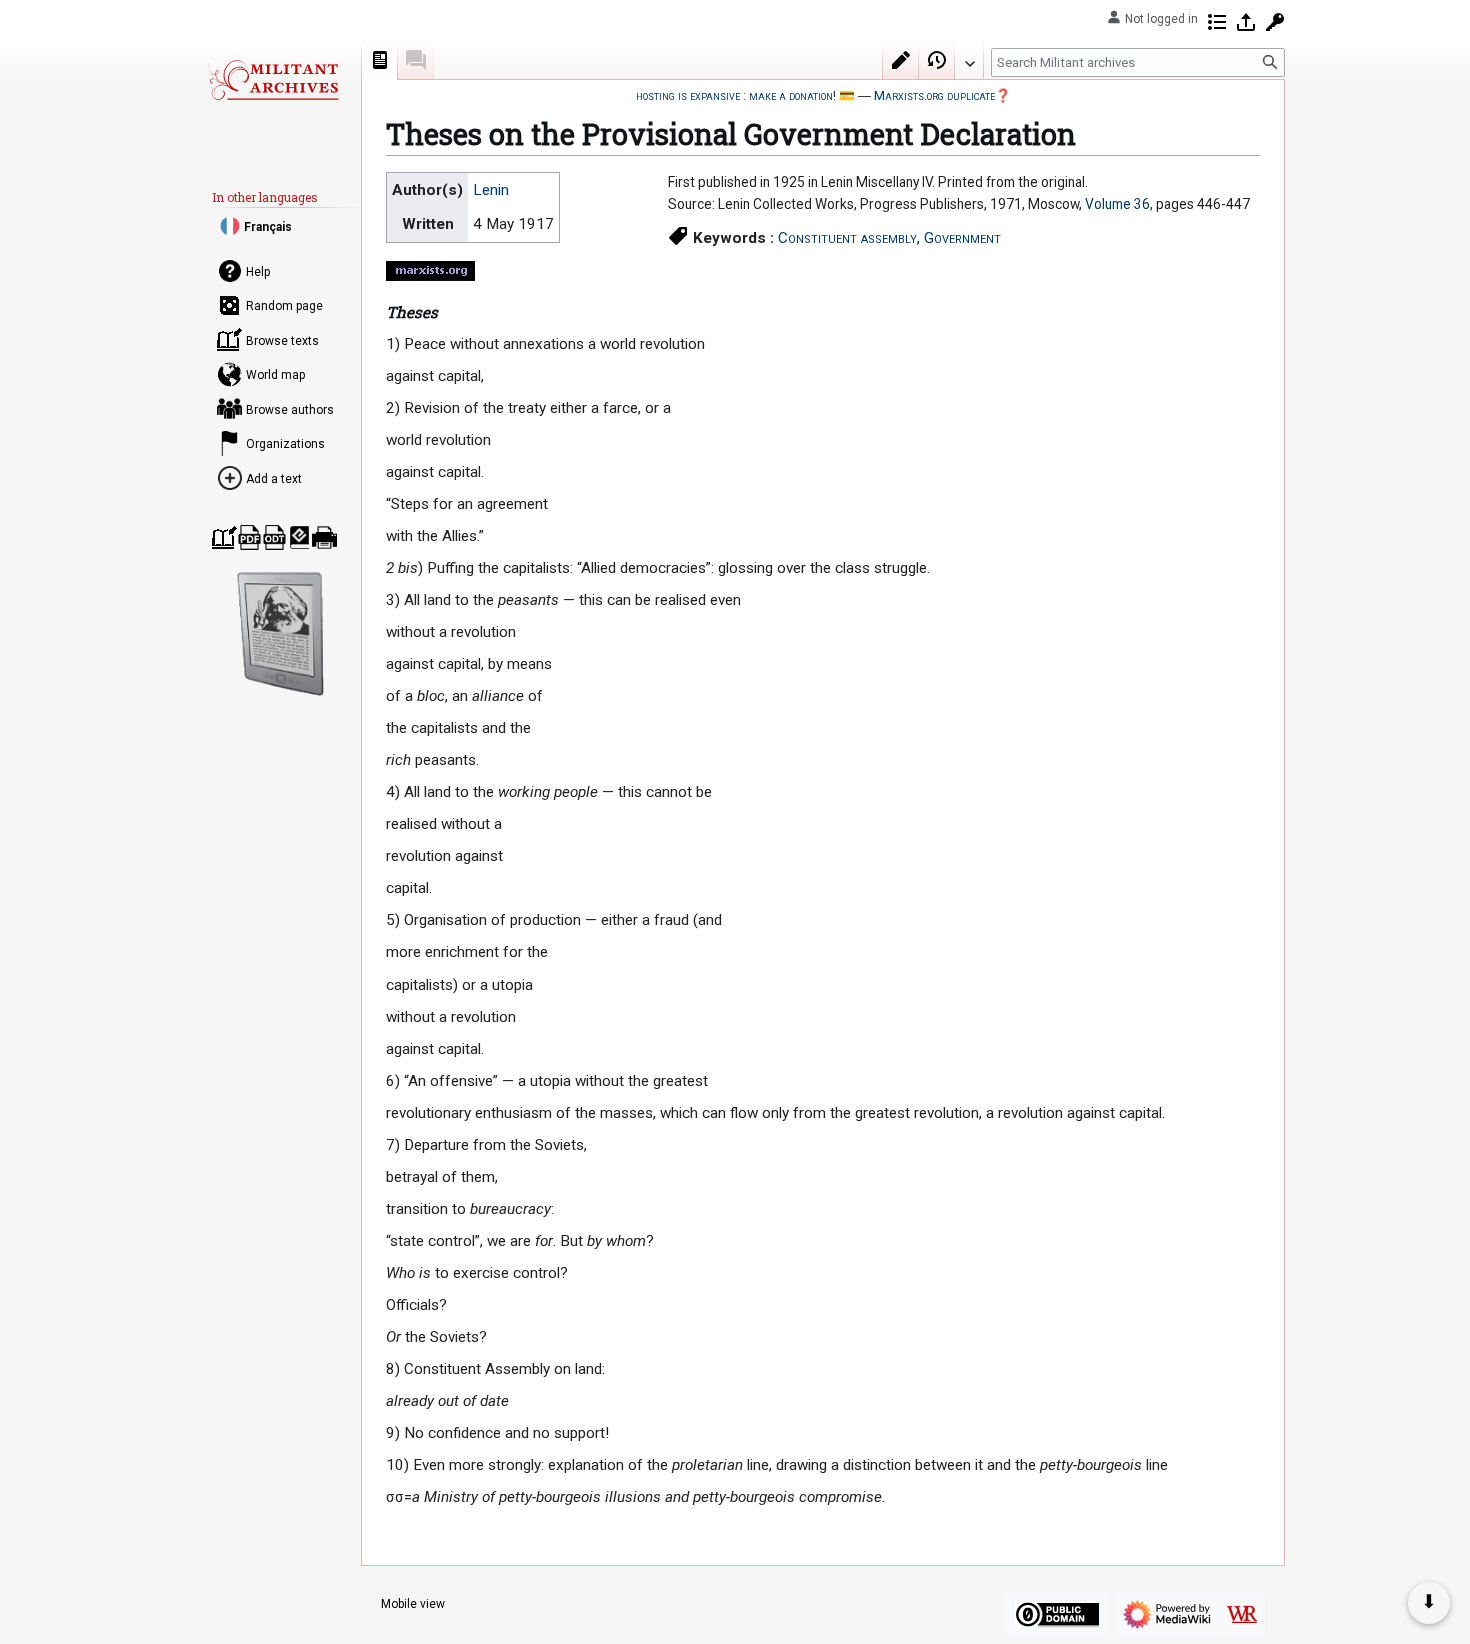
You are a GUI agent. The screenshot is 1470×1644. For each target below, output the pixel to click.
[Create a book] (224, 537)
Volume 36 (1117, 204)
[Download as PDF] (249, 537)
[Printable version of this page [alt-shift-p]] (324, 537)
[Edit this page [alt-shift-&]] (901, 60)
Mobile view (413, 1604)
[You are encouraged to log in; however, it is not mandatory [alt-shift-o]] (1246, 22)
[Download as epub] (299, 537)
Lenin (491, 190)
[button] (969, 59)
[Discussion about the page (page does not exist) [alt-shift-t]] (416, 60)
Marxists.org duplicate (934, 95)
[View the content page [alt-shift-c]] (380, 60)
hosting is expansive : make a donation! (736, 95)
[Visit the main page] (273, 80)
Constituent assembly (847, 238)
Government (962, 238)
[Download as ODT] (274, 537)
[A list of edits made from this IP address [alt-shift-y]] (1217, 22)
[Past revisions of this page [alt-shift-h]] (937, 60)
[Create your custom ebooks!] (281, 634)
